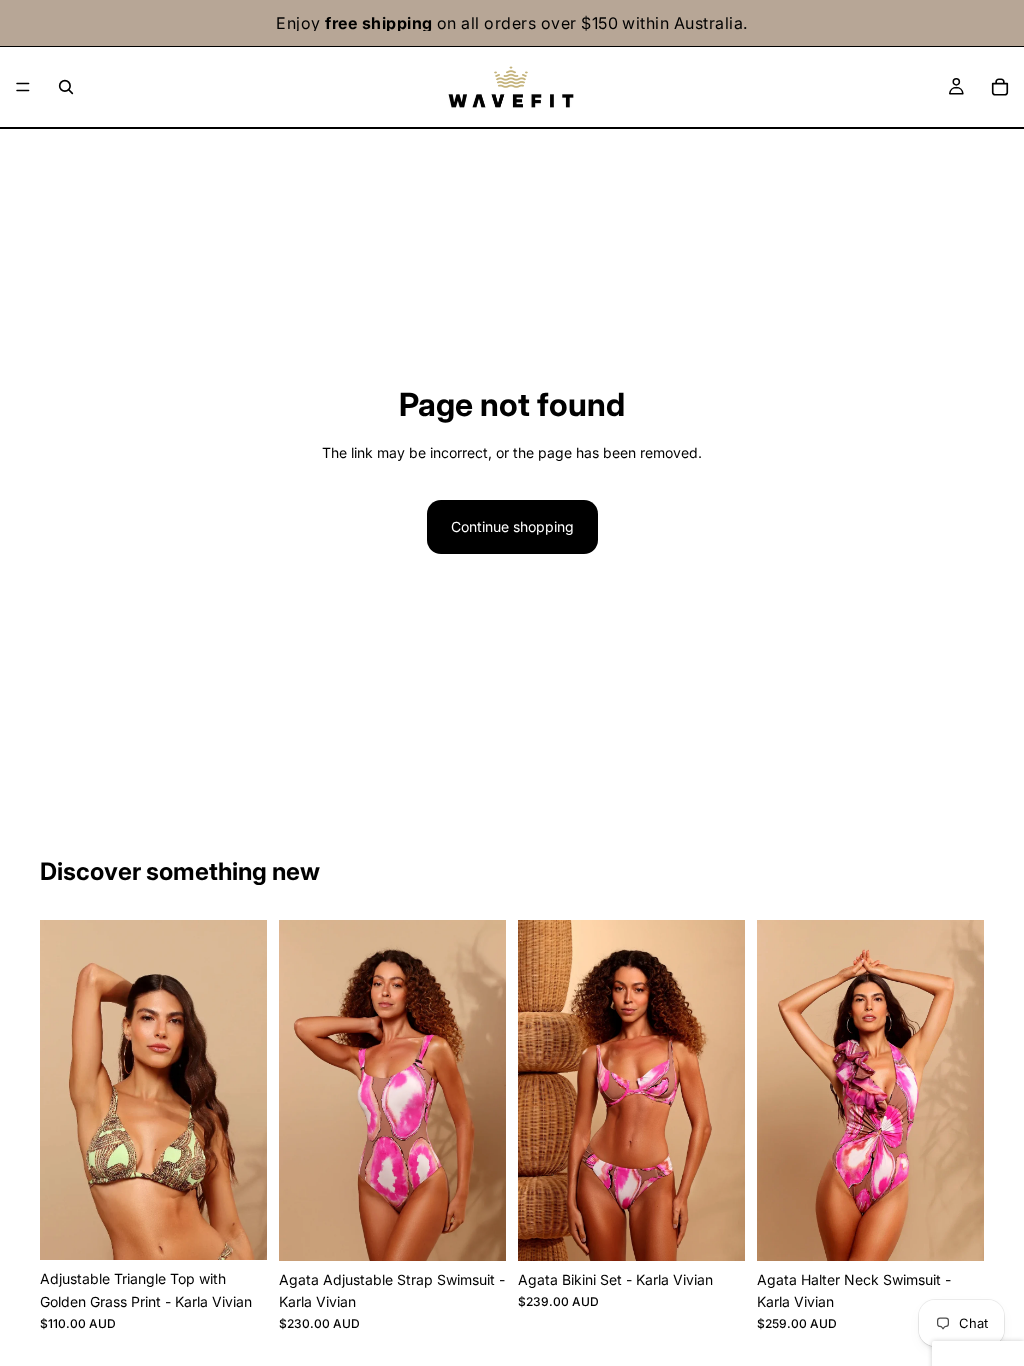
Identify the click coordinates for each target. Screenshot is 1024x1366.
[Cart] (1000, 87)
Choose (253, 1228)
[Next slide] (245, 1090)
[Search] (66, 87)
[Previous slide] (62, 1090)
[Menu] (23, 87)
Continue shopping (512, 526)
